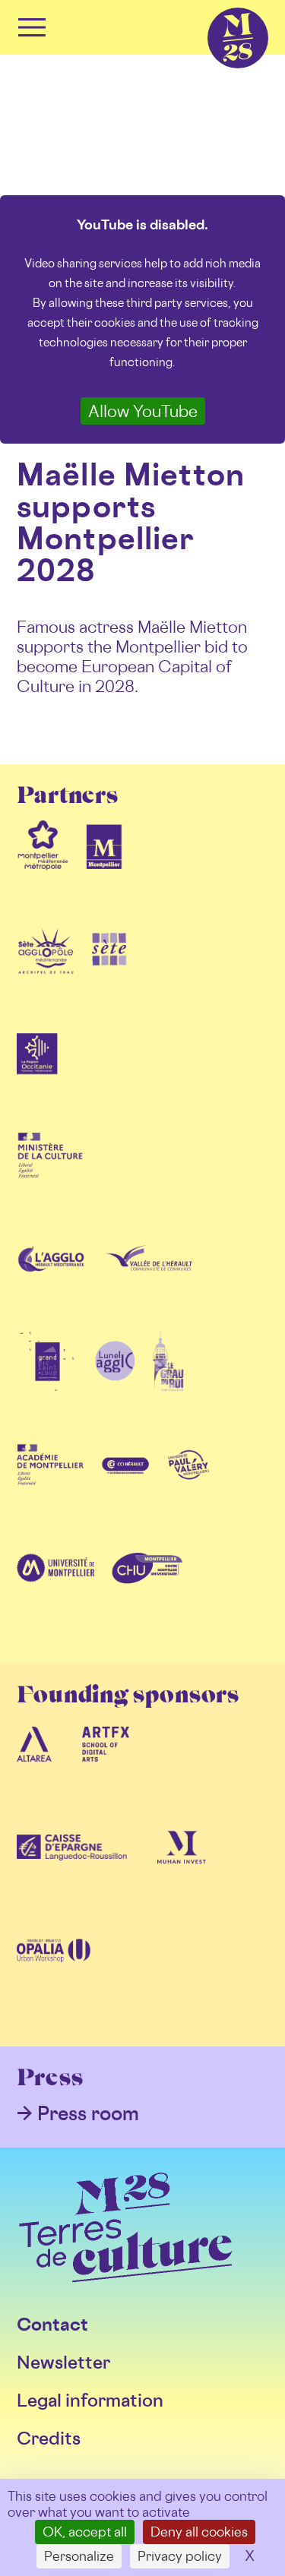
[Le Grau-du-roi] (168, 1386)
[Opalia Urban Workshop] (54, 1975)
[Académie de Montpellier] (50, 1489)
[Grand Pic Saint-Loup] (47, 1386)
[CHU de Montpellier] (147, 1592)
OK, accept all (85, 2532)
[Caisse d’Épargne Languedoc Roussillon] (72, 1872)
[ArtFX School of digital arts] (106, 1768)
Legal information (90, 2400)
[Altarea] (34, 1768)
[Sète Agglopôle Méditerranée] (46, 972)
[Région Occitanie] (37, 1076)
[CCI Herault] (126, 1489)
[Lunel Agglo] (115, 1386)
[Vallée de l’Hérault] (149, 1282)
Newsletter (63, 2362)
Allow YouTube (143, 411)
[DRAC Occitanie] (50, 1179)
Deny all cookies (199, 2532)
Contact (52, 2324)
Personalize (79, 2556)
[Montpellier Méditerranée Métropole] (43, 869)
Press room (88, 2113)
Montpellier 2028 (211, 8)
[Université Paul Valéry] (188, 1489)
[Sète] (109, 972)
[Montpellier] (104, 869)
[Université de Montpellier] (55, 1592)
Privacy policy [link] (180, 2556)
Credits (49, 2438)
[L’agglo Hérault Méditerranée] (52, 1282)
